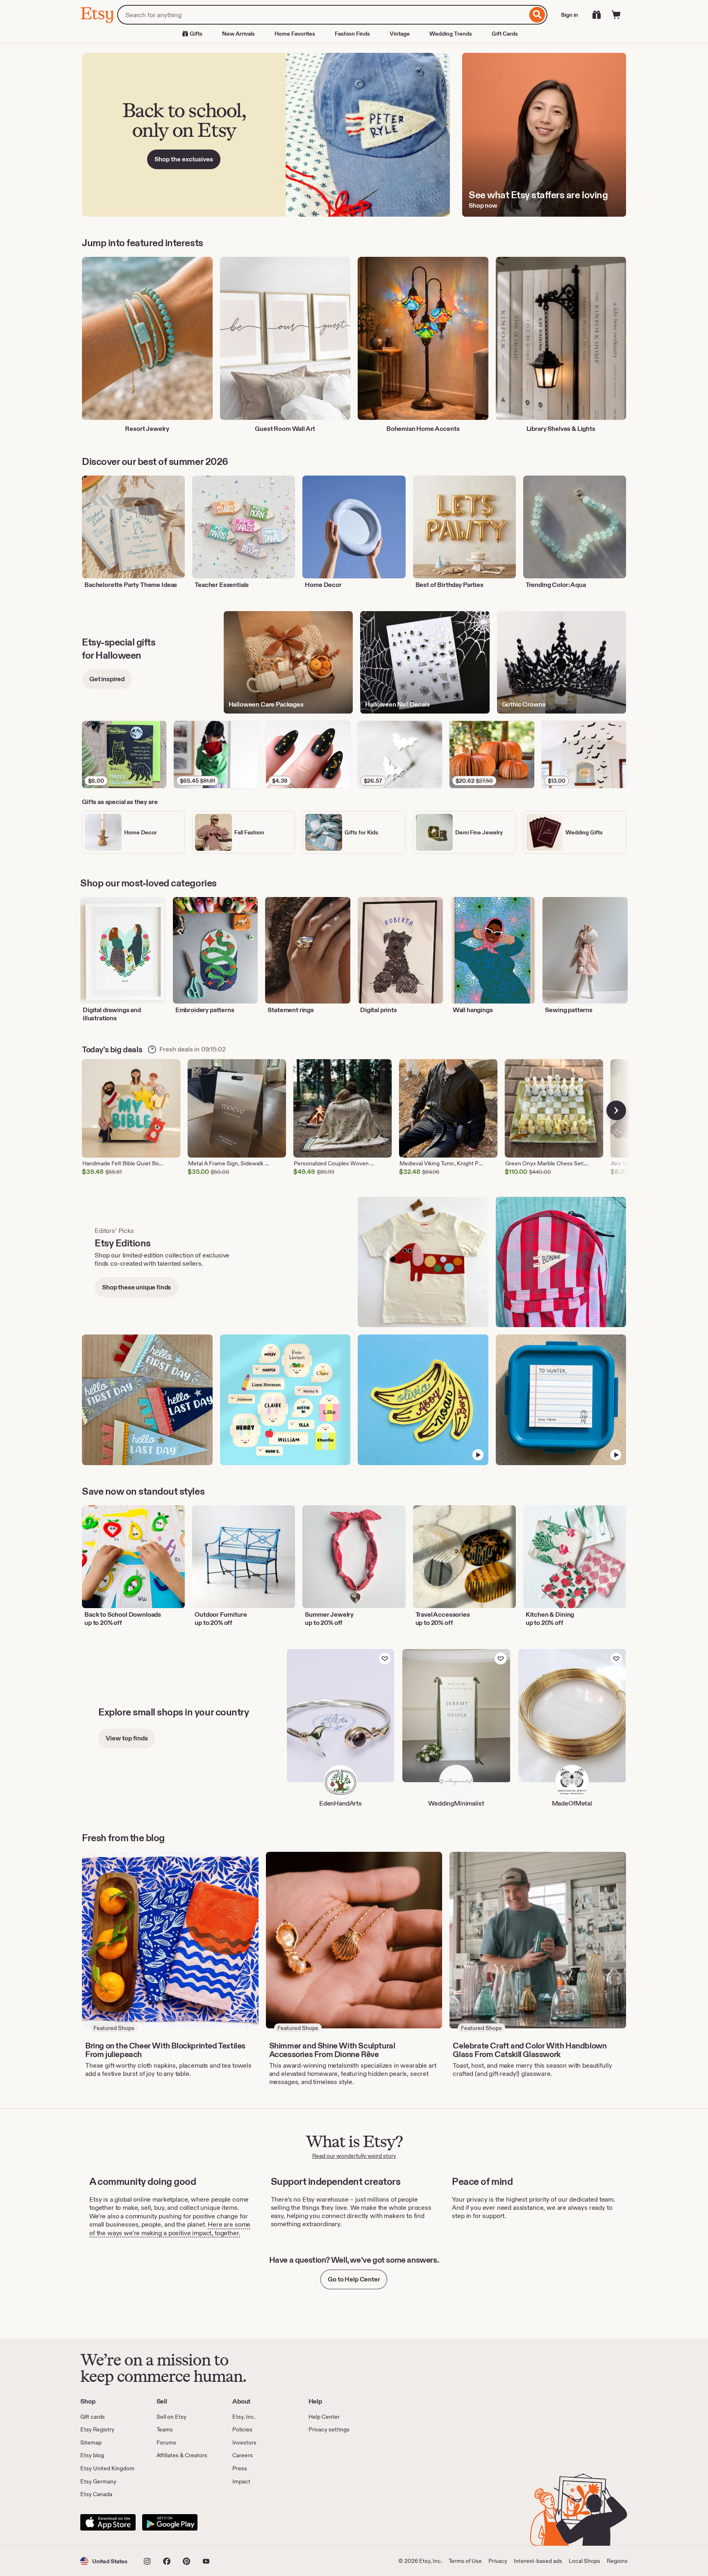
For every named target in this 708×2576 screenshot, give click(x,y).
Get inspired (107, 679)
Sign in (570, 15)
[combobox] (322, 15)
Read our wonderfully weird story (354, 2156)
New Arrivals (238, 34)
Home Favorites (295, 34)
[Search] (537, 15)
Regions (617, 2561)
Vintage (400, 34)
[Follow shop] (385, 1658)
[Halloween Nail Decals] (425, 663)
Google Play (170, 2522)
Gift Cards (505, 34)
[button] (104, 2561)
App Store (108, 2522)
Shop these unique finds (136, 1287)
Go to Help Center (354, 2279)
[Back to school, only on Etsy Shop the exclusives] (266, 135)
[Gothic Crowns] (562, 663)
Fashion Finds (352, 34)
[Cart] (616, 15)
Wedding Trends (451, 34)
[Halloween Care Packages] (288, 663)
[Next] (616, 1110)
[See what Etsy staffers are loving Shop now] (544, 135)
